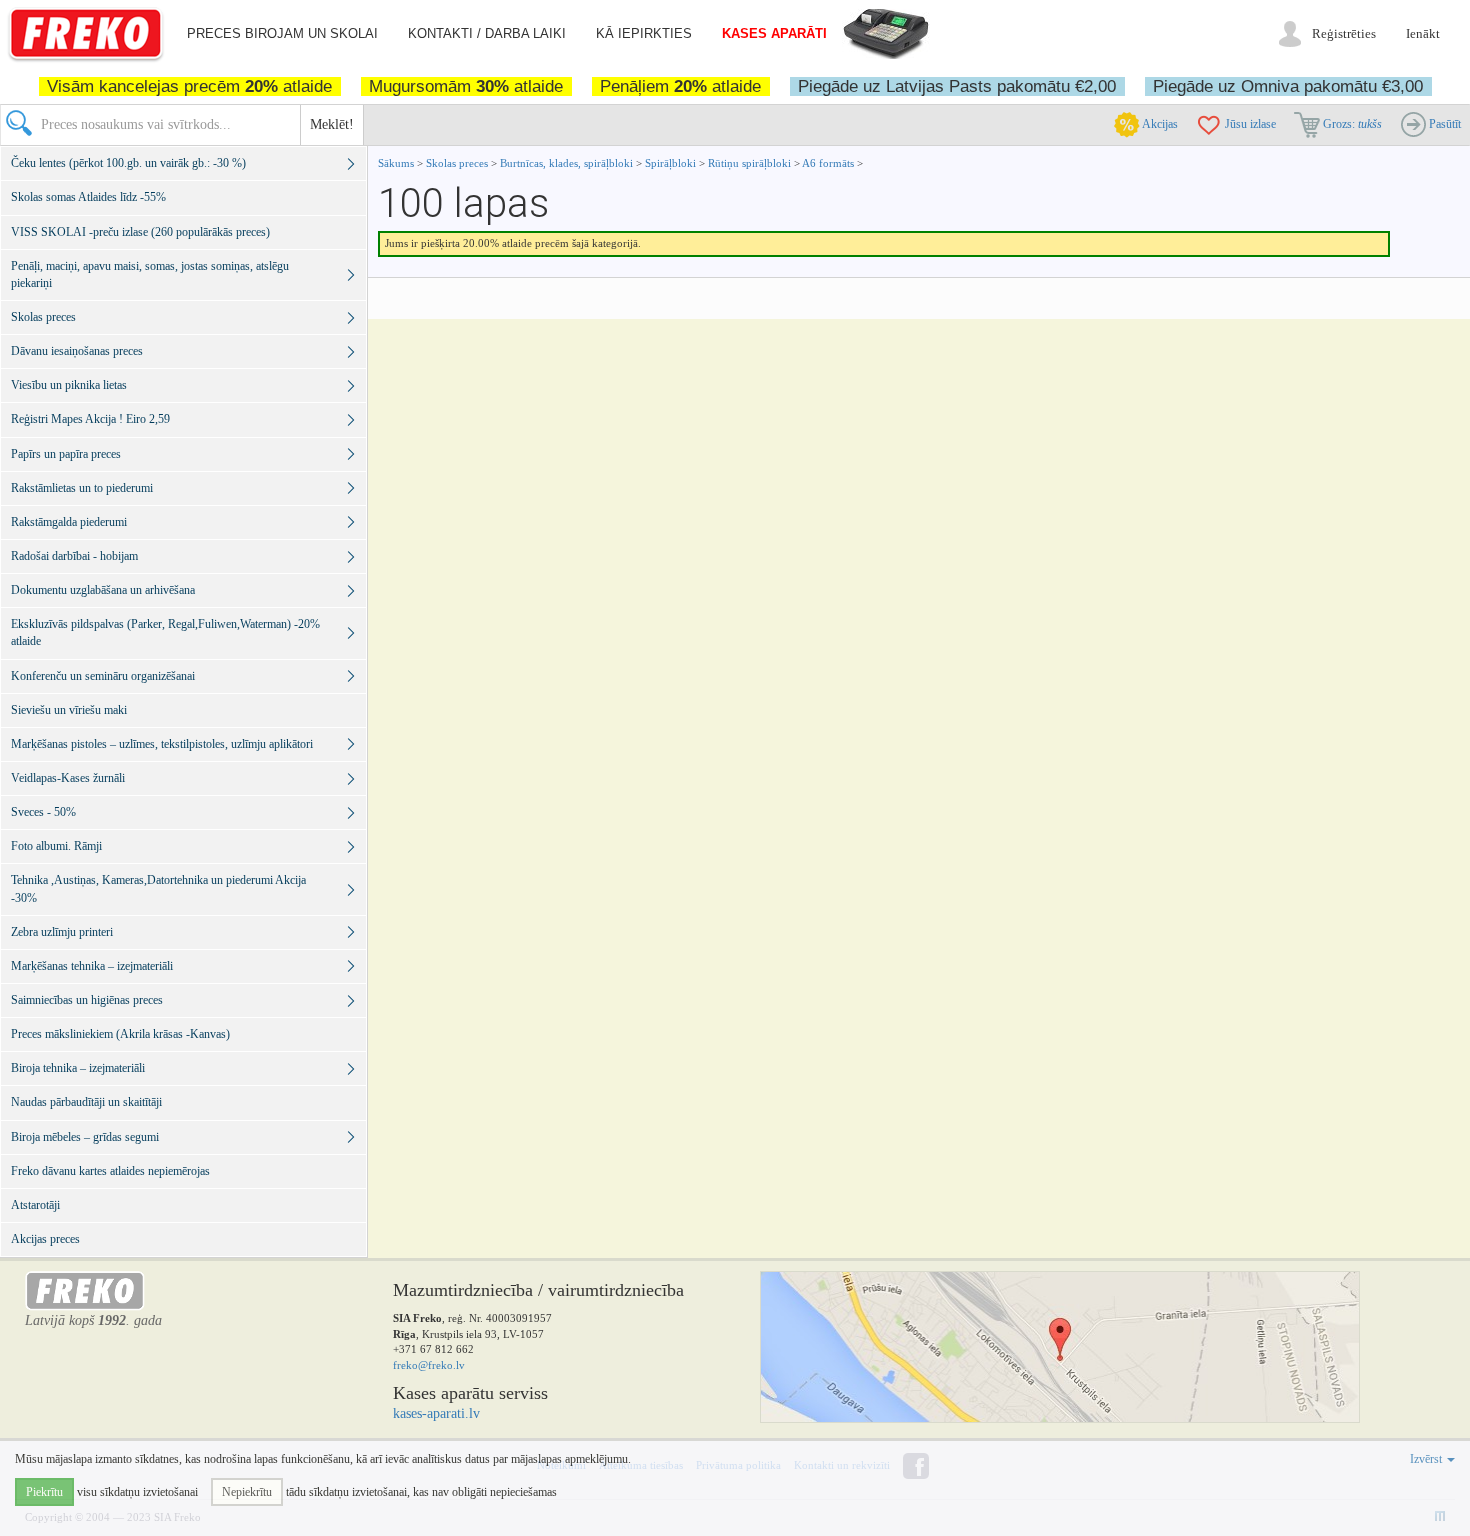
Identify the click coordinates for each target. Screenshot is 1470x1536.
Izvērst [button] (1427, 1459)
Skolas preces (458, 163)
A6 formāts (828, 163)
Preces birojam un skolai (282, 33)
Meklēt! (332, 124)
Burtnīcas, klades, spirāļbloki (566, 163)
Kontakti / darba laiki (487, 33)
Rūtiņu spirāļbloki (749, 163)
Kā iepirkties (644, 33)
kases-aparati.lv (436, 1413)
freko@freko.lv (429, 1365)
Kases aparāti (774, 33)
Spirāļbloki (672, 163)
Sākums (396, 163)
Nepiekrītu (247, 1492)
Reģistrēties (1344, 33)
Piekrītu (44, 1492)
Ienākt (1423, 33)
